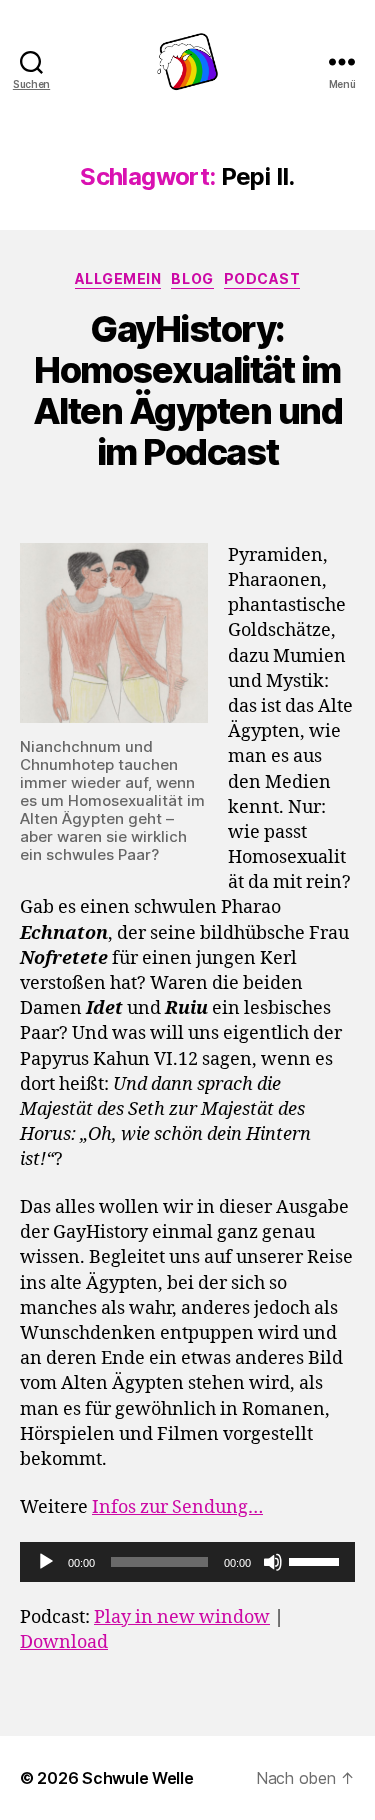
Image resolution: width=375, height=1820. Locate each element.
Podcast (262, 278)
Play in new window (182, 1617)
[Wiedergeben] (46, 1562)
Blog (192, 278)
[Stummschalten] (273, 1562)
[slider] (317, 1560)
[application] (187, 1562)
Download (64, 1642)
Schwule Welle (138, 1778)
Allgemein (118, 278)
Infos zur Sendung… (177, 1507)
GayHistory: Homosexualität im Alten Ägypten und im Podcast (188, 390)
